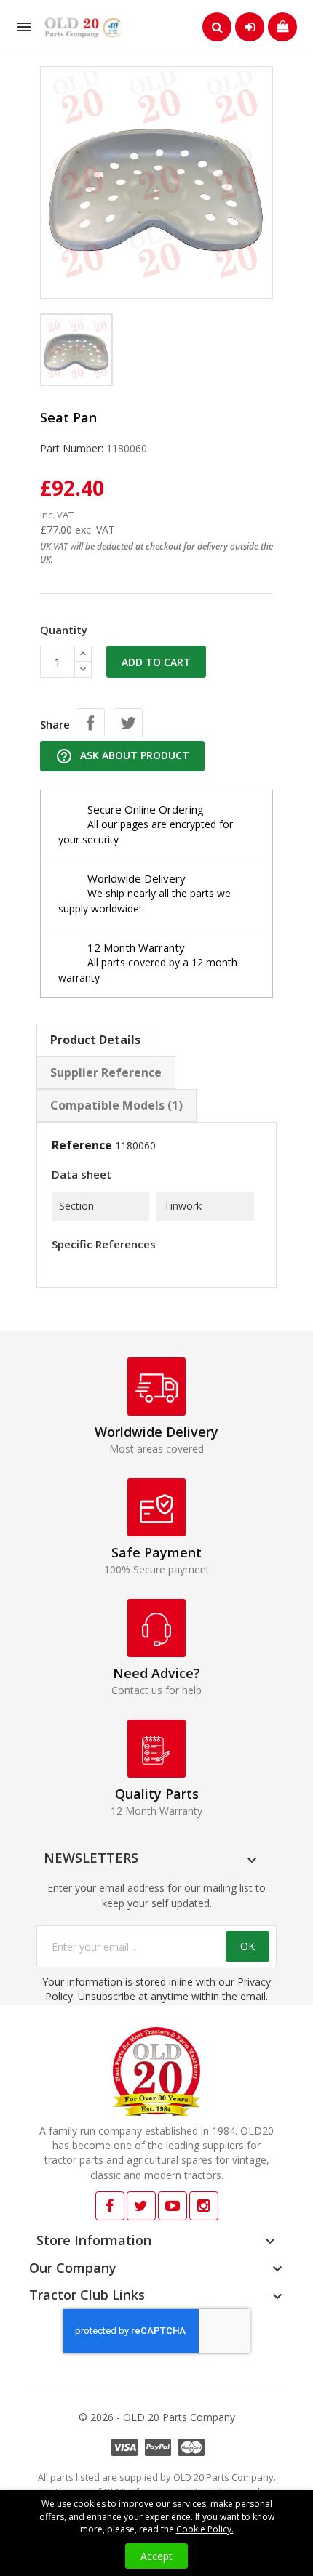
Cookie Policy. (205, 2529)
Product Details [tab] (95, 1040)
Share (90, 723)
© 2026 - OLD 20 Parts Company (157, 2417)
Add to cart (156, 662)
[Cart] (282, 27)
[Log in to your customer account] (250, 27)
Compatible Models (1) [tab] (116, 1105)
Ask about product (122, 756)
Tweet (128, 723)
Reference (82, 1145)
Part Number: (72, 448)
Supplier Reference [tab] (106, 1072)
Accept (156, 2556)
